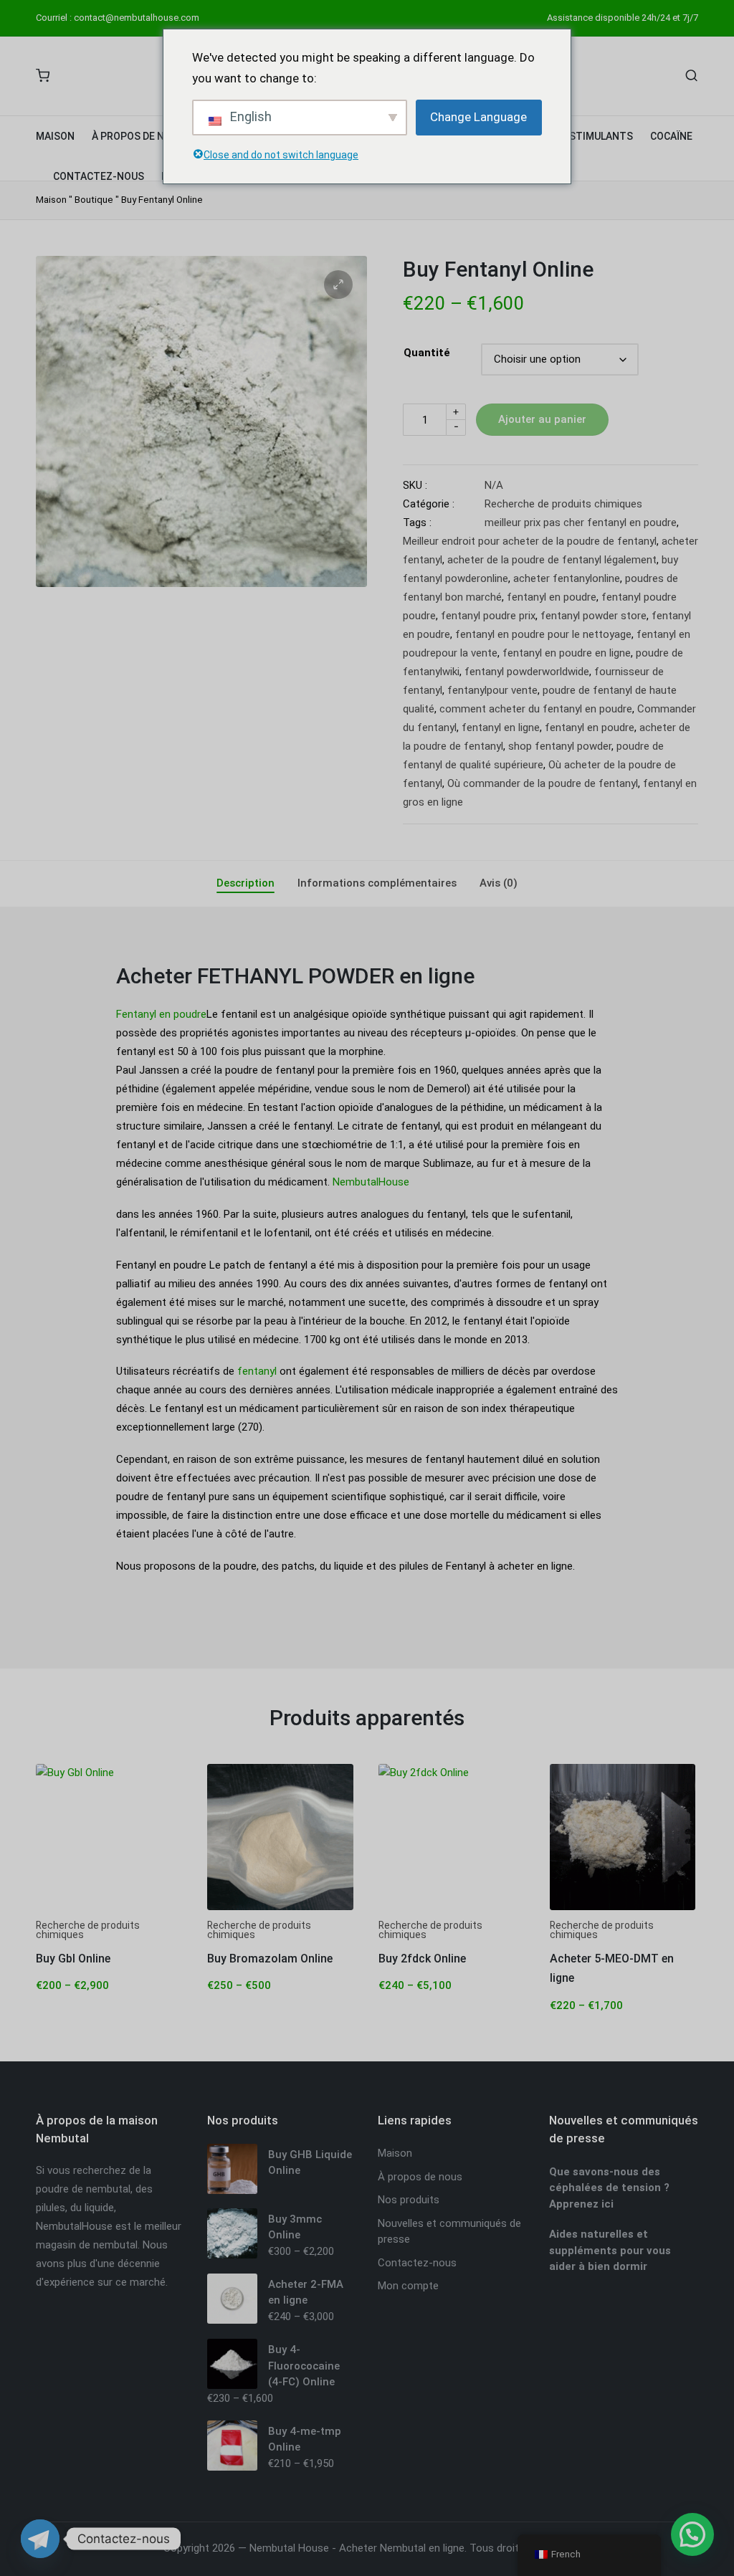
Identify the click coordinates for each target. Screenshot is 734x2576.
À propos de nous (420, 2177)
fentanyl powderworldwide (527, 672)
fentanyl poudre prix (488, 616)
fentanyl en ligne (501, 728)
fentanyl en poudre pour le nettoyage (543, 634)
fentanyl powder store (594, 616)
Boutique (94, 200)
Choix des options (109, 1908)
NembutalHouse (371, 1182)
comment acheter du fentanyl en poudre (536, 709)
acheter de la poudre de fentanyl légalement (552, 560)
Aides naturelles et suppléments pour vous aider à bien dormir (610, 2250)
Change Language (478, 117)
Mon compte (408, 2286)
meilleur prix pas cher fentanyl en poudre (581, 523)
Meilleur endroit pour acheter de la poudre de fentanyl (530, 541)
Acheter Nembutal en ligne (402, 2548)
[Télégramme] (40, 2539)
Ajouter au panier (542, 419)
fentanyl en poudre (552, 597)
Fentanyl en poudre (161, 1014)
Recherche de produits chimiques (563, 504)
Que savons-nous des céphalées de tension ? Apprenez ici (609, 2188)
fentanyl (257, 1371)
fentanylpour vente (492, 690)
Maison (51, 200)
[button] (338, 285)
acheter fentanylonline (567, 578)
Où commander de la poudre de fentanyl (543, 783)
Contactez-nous (417, 2263)
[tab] (246, 884)
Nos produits (409, 2200)
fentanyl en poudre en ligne (567, 653)
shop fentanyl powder (560, 746)
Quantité (427, 353)
